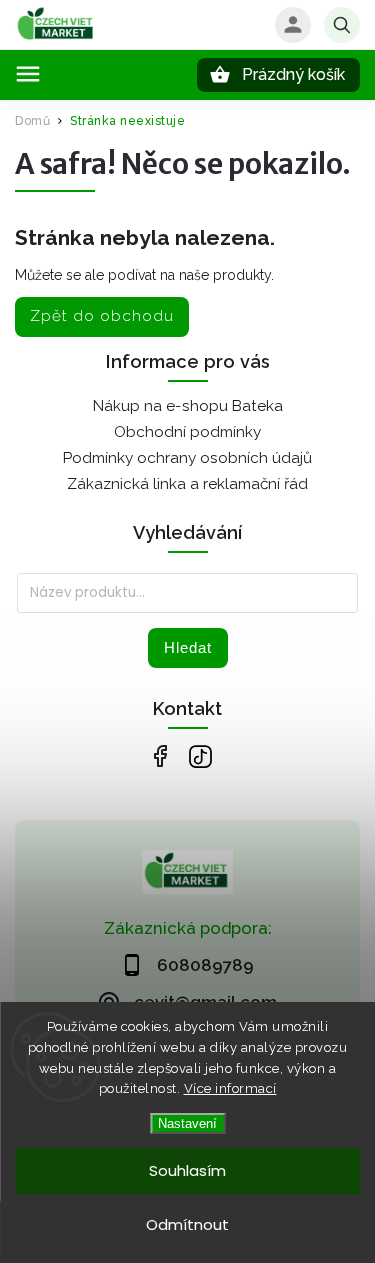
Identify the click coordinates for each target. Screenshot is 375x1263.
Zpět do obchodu (102, 316)
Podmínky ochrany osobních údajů (187, 458)
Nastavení (187, 1123)
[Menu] (28, 74)
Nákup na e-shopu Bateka (188, 406)
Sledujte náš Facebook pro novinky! (160, 756)
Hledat (188, 647)
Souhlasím (187, 1170)
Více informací (230, 1088)
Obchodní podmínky (187, 432)
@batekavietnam (200, 756)
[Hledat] (342, 25)
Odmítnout (187, 1224)
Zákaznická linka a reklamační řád (187, 484)
